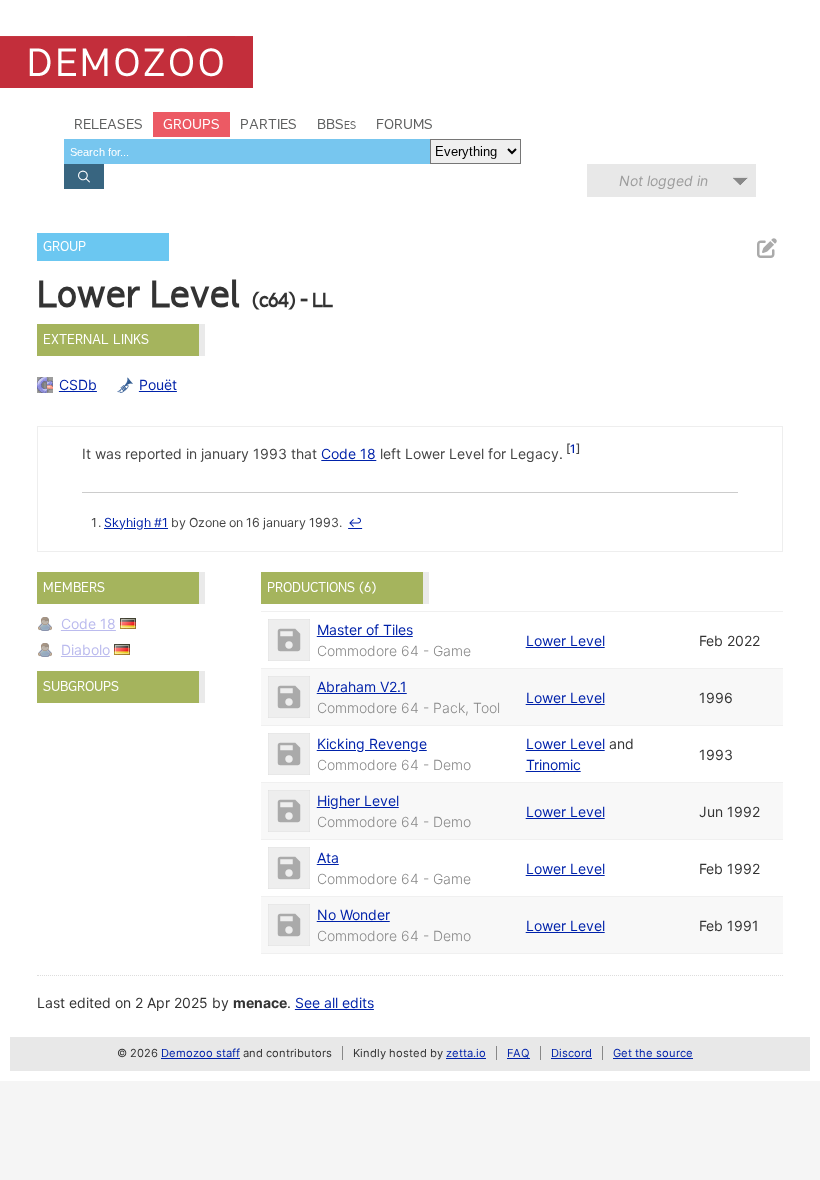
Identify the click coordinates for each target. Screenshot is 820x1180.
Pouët (158, 384)
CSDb (78, 384)
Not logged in (663, 180)
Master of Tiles (365, 629)
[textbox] (247, 151)
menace (260, 1002)
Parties (268, 124)
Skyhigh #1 (136, 522)
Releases (108, 124)
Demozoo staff (200, 1053)
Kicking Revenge (372, 743)
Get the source (653, 1053)
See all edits (334, 1002)
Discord (571, 1053)
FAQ (518, 1053)
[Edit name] (766, 248)
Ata (328, 857)
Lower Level (565, 640)
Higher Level (358, 800)
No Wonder (353, 914)
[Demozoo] (126, 62)
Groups (191, 124)
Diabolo (85, 649)
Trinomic (553, 764)
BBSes (336, 124)
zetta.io (466, 1053)
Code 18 (348, 453)
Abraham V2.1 (362, 686)
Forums (404, 124)
